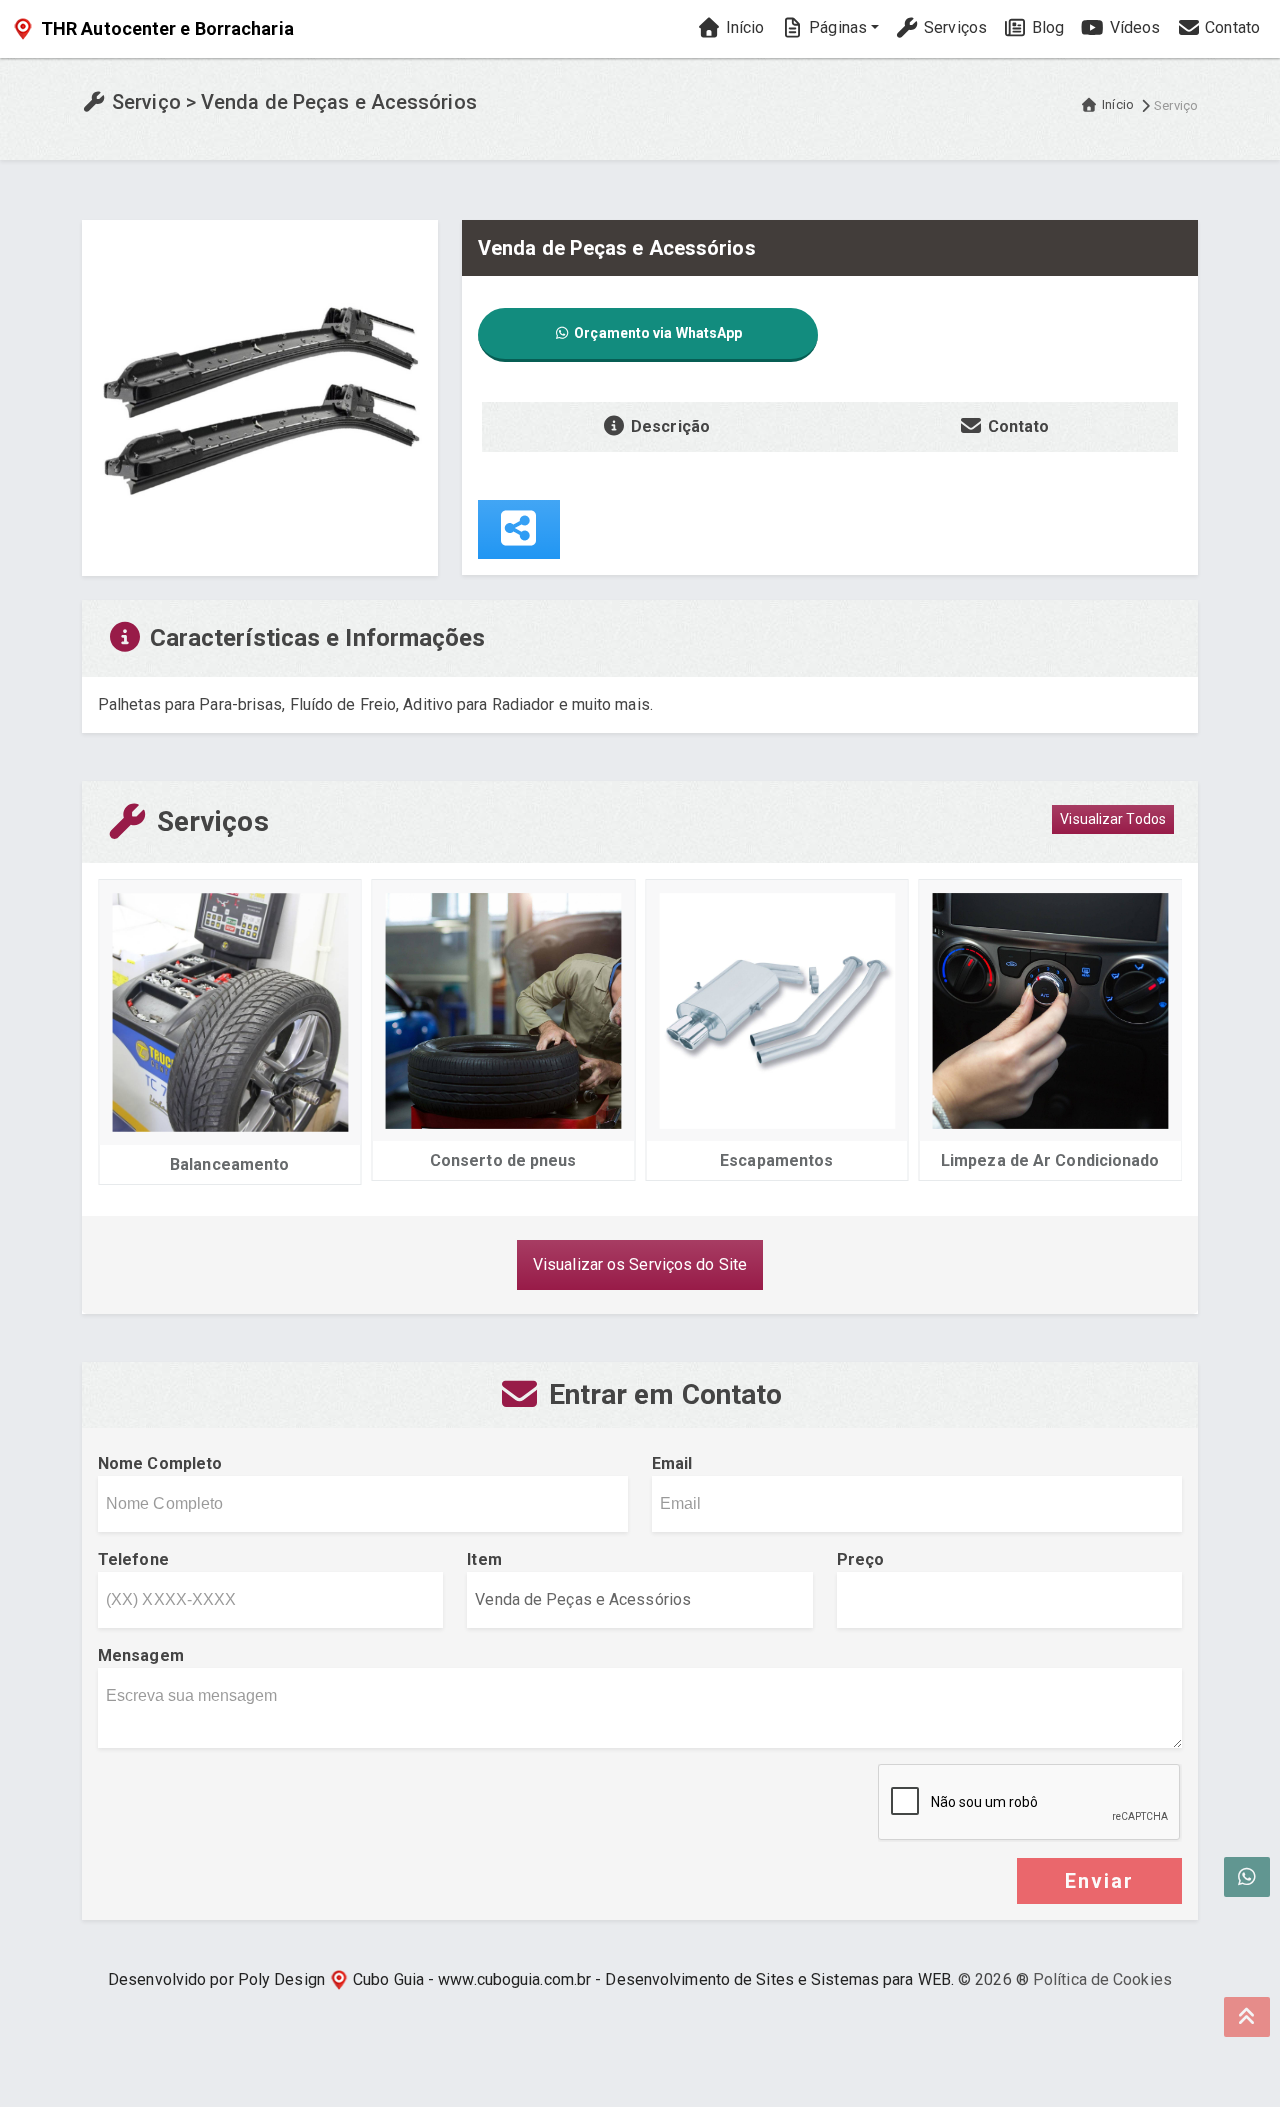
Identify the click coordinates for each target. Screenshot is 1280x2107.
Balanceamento (229, 1164)
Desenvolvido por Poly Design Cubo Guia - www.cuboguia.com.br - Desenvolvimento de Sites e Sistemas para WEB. (531, 1979)
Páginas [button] (836, 27)
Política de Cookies (1102, 1979)
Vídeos (1132, 27)
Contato (1230, 27)
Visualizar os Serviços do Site (640, 1264)
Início (742, 27)
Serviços (953, 27)
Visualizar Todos (1113, 819)
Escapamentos (776, 1160)
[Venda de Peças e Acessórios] (260, 396)
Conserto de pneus (503, 1160)
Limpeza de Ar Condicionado (1050, 1160)
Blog (1046, 27)
